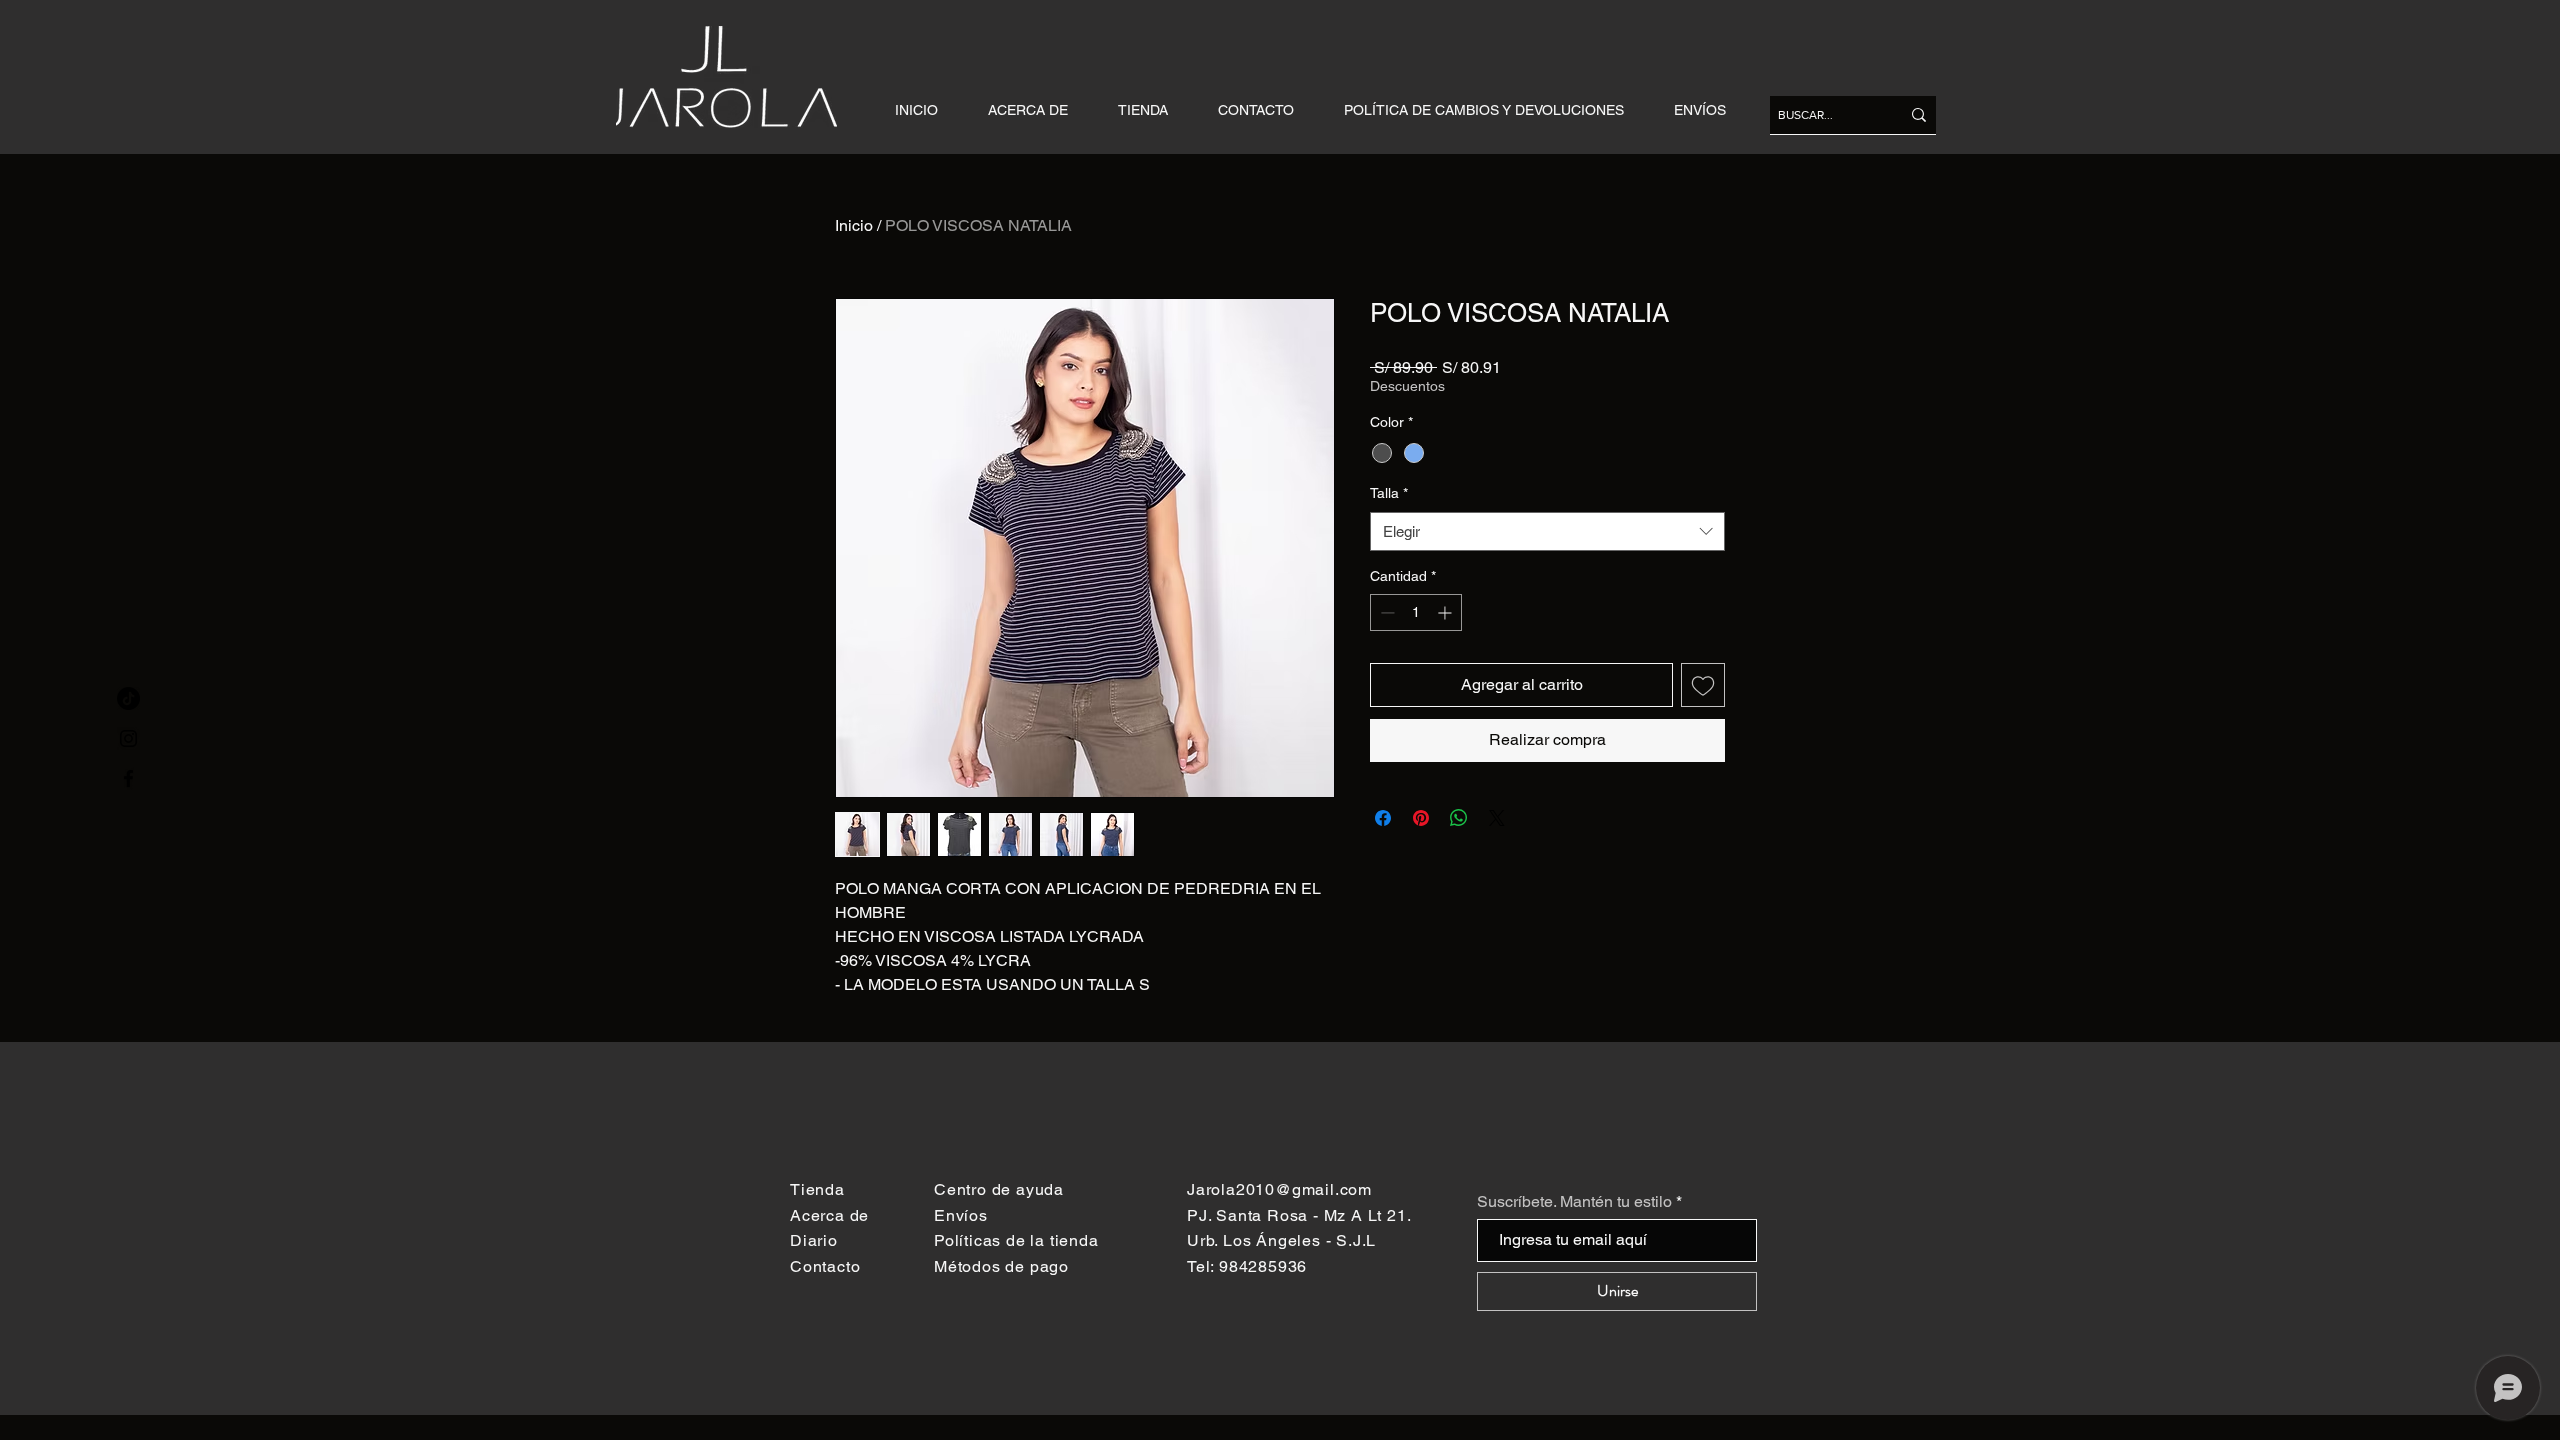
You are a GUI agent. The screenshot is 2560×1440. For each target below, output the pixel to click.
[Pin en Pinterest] (1421, 818)
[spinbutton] (1416, 612)
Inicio (854, 225)
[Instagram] (128, 738)
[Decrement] (1385, 612)
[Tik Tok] (128, 698)
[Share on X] (1497, 818)
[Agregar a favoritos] (1703, 685)
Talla (1389, 493)
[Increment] (1446, 612)
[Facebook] (128, 778)
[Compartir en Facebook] (1383, 818)
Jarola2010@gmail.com (1279, 1189)
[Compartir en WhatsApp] (1459, 818)
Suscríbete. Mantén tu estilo (1574, 1202)
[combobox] (1547, 531)
